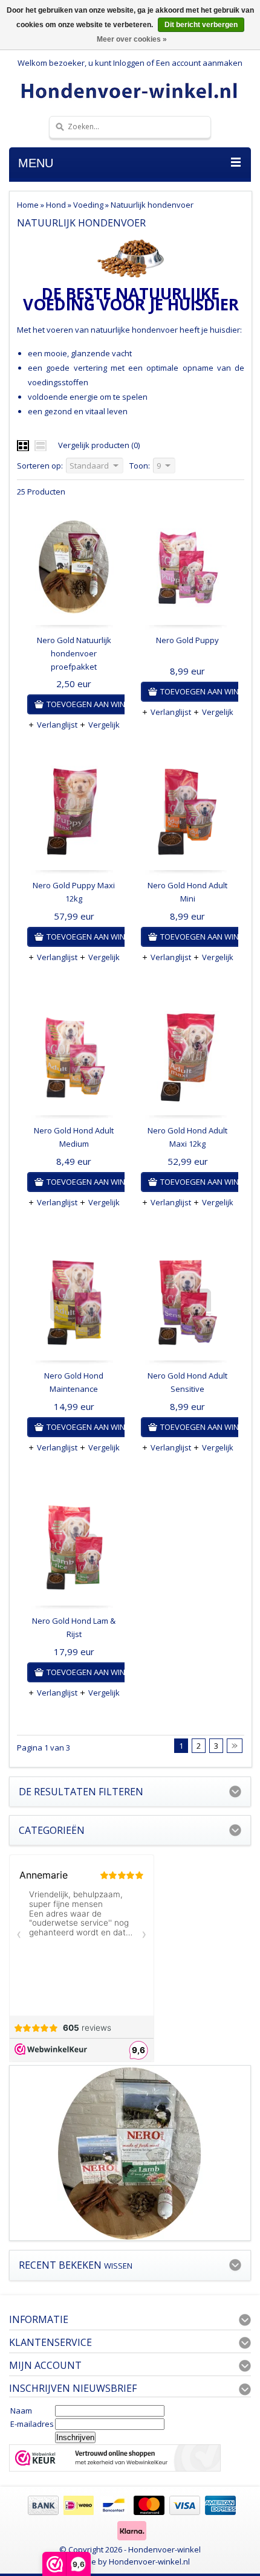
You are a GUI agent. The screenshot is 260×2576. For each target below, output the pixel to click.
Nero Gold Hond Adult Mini (187, 892)
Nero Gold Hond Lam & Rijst (74, 1627)
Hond (56, 205)
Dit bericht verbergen (201, 25)
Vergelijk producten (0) (99, 445)
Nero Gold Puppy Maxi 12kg (74, 892)
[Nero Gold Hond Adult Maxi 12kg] (187, 1060)
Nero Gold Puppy (187, 640)
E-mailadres (32, 2424)
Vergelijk (104, 725)
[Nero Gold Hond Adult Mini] (187, 815)
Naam (21, 2411)
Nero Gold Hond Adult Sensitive (187, 1382)
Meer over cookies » (132, 39)
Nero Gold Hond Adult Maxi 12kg (187, 1137)
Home (28, 205)
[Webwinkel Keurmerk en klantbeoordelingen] (115, 2459)
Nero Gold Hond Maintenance (74, 1382)
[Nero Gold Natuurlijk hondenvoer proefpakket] (74, 570)
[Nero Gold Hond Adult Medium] (74, 1060)
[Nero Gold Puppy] (187, 570)
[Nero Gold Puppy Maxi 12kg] (74, 815)
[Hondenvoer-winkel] (130, 90)
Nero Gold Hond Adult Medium (74, 1137)
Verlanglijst (57, 725)
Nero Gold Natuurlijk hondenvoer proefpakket (74, 653)
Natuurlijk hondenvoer (152, 205)
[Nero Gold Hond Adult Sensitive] (187, 1306)
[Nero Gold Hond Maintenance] (74, 1306)
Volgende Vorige (235, 1746)
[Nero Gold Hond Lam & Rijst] (74, 1551)
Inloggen (129, 63)
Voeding (88, 205)
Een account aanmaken (199, 63)
